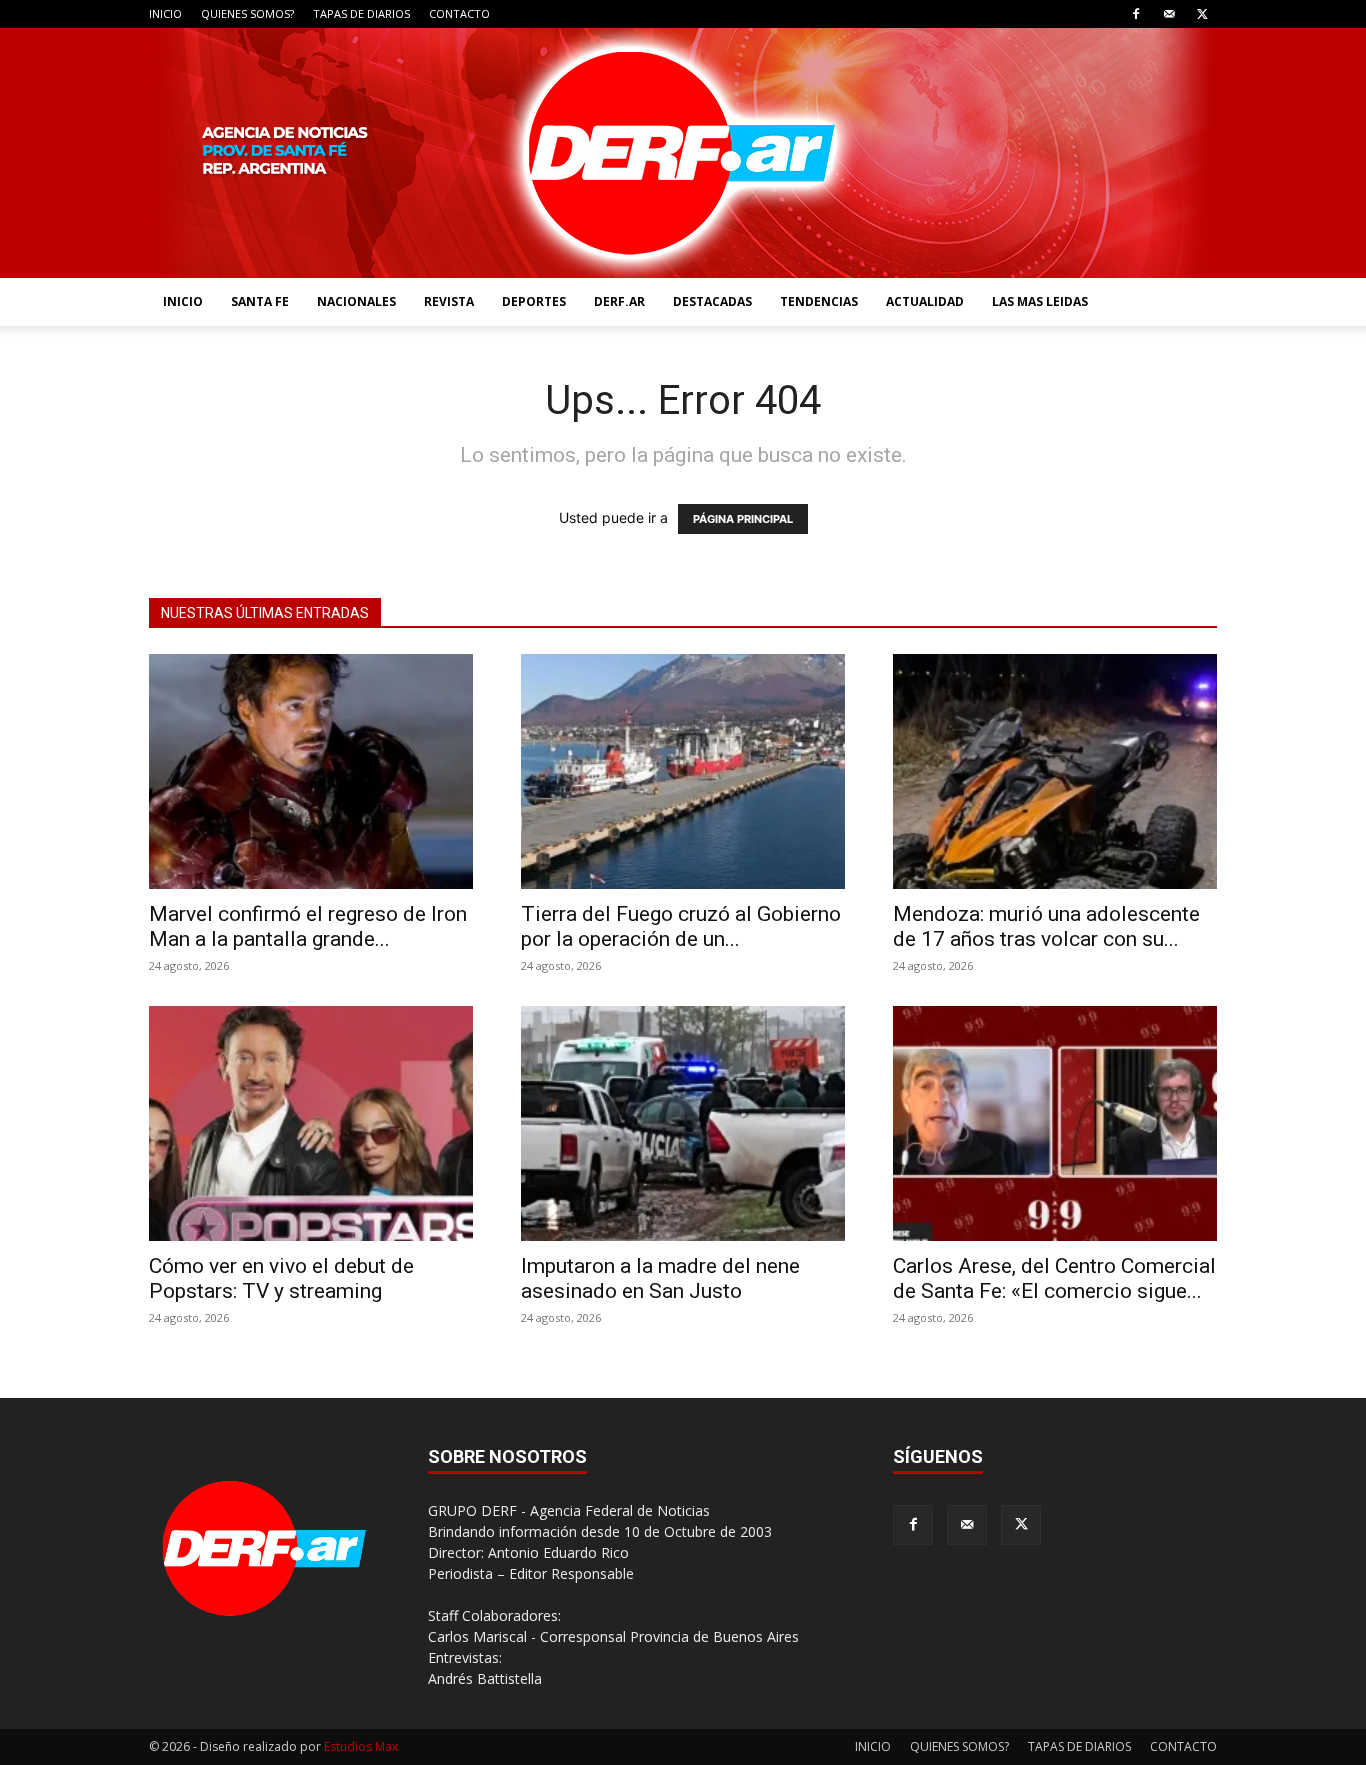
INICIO (165, 13)
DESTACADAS (712, 301)
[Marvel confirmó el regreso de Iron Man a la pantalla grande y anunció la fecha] (311, 771)
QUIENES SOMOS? (247, 13)
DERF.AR (619, 301)
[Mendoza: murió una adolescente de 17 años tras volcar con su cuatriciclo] (1055, 771)
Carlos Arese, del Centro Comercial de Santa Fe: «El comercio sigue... (1054, 1278)
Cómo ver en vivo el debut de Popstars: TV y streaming (281, 1278)
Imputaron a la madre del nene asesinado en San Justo (660, 1278)
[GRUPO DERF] (683, 153)
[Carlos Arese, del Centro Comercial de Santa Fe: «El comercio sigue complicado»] (1055, 1123)
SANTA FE (260, 301)
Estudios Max (361, 1746)
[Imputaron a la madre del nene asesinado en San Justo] (683, 1123)
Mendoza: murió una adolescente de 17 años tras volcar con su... (1046, 926)
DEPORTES (534, 301)
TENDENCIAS (819, 301)
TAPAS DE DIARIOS (361, 13)
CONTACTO (459, 13)
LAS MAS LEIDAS (1040, 301)
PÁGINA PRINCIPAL (743, 519)
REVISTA (449, 301)
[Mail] (1169, 14)
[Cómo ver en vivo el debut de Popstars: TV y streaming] (311, 1123)
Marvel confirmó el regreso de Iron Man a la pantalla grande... (308, 926)
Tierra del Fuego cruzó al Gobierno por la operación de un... (681, 926)
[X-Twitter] (1202, 14)
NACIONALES (356, 301)
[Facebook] (1136, 14)
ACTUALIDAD (925, 301)
